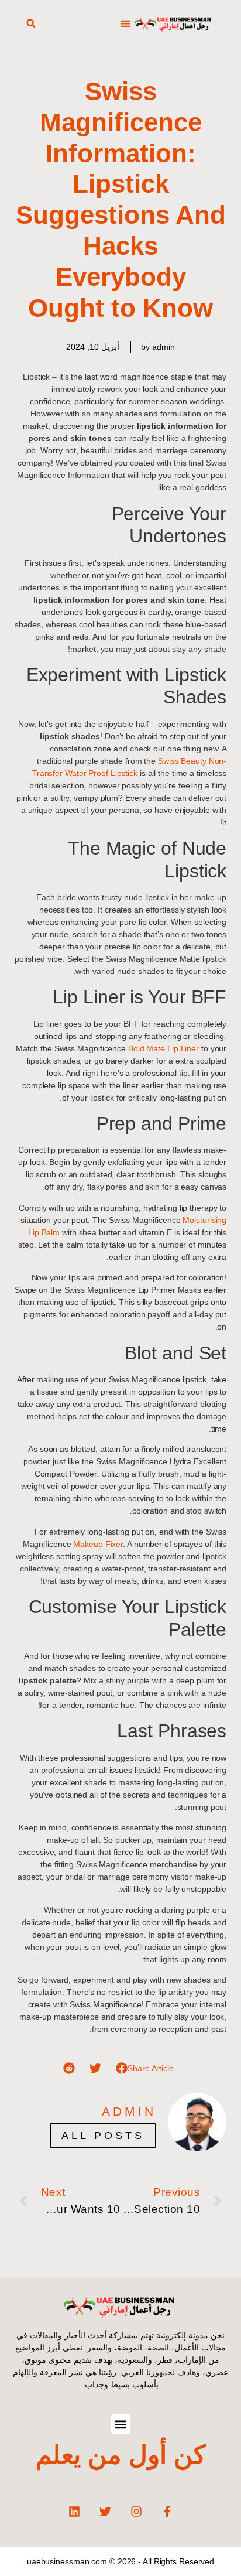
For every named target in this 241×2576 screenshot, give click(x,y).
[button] (125, 24)
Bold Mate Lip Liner (162, 1048)
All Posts (103, 2136)
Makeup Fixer (98, 1544)
